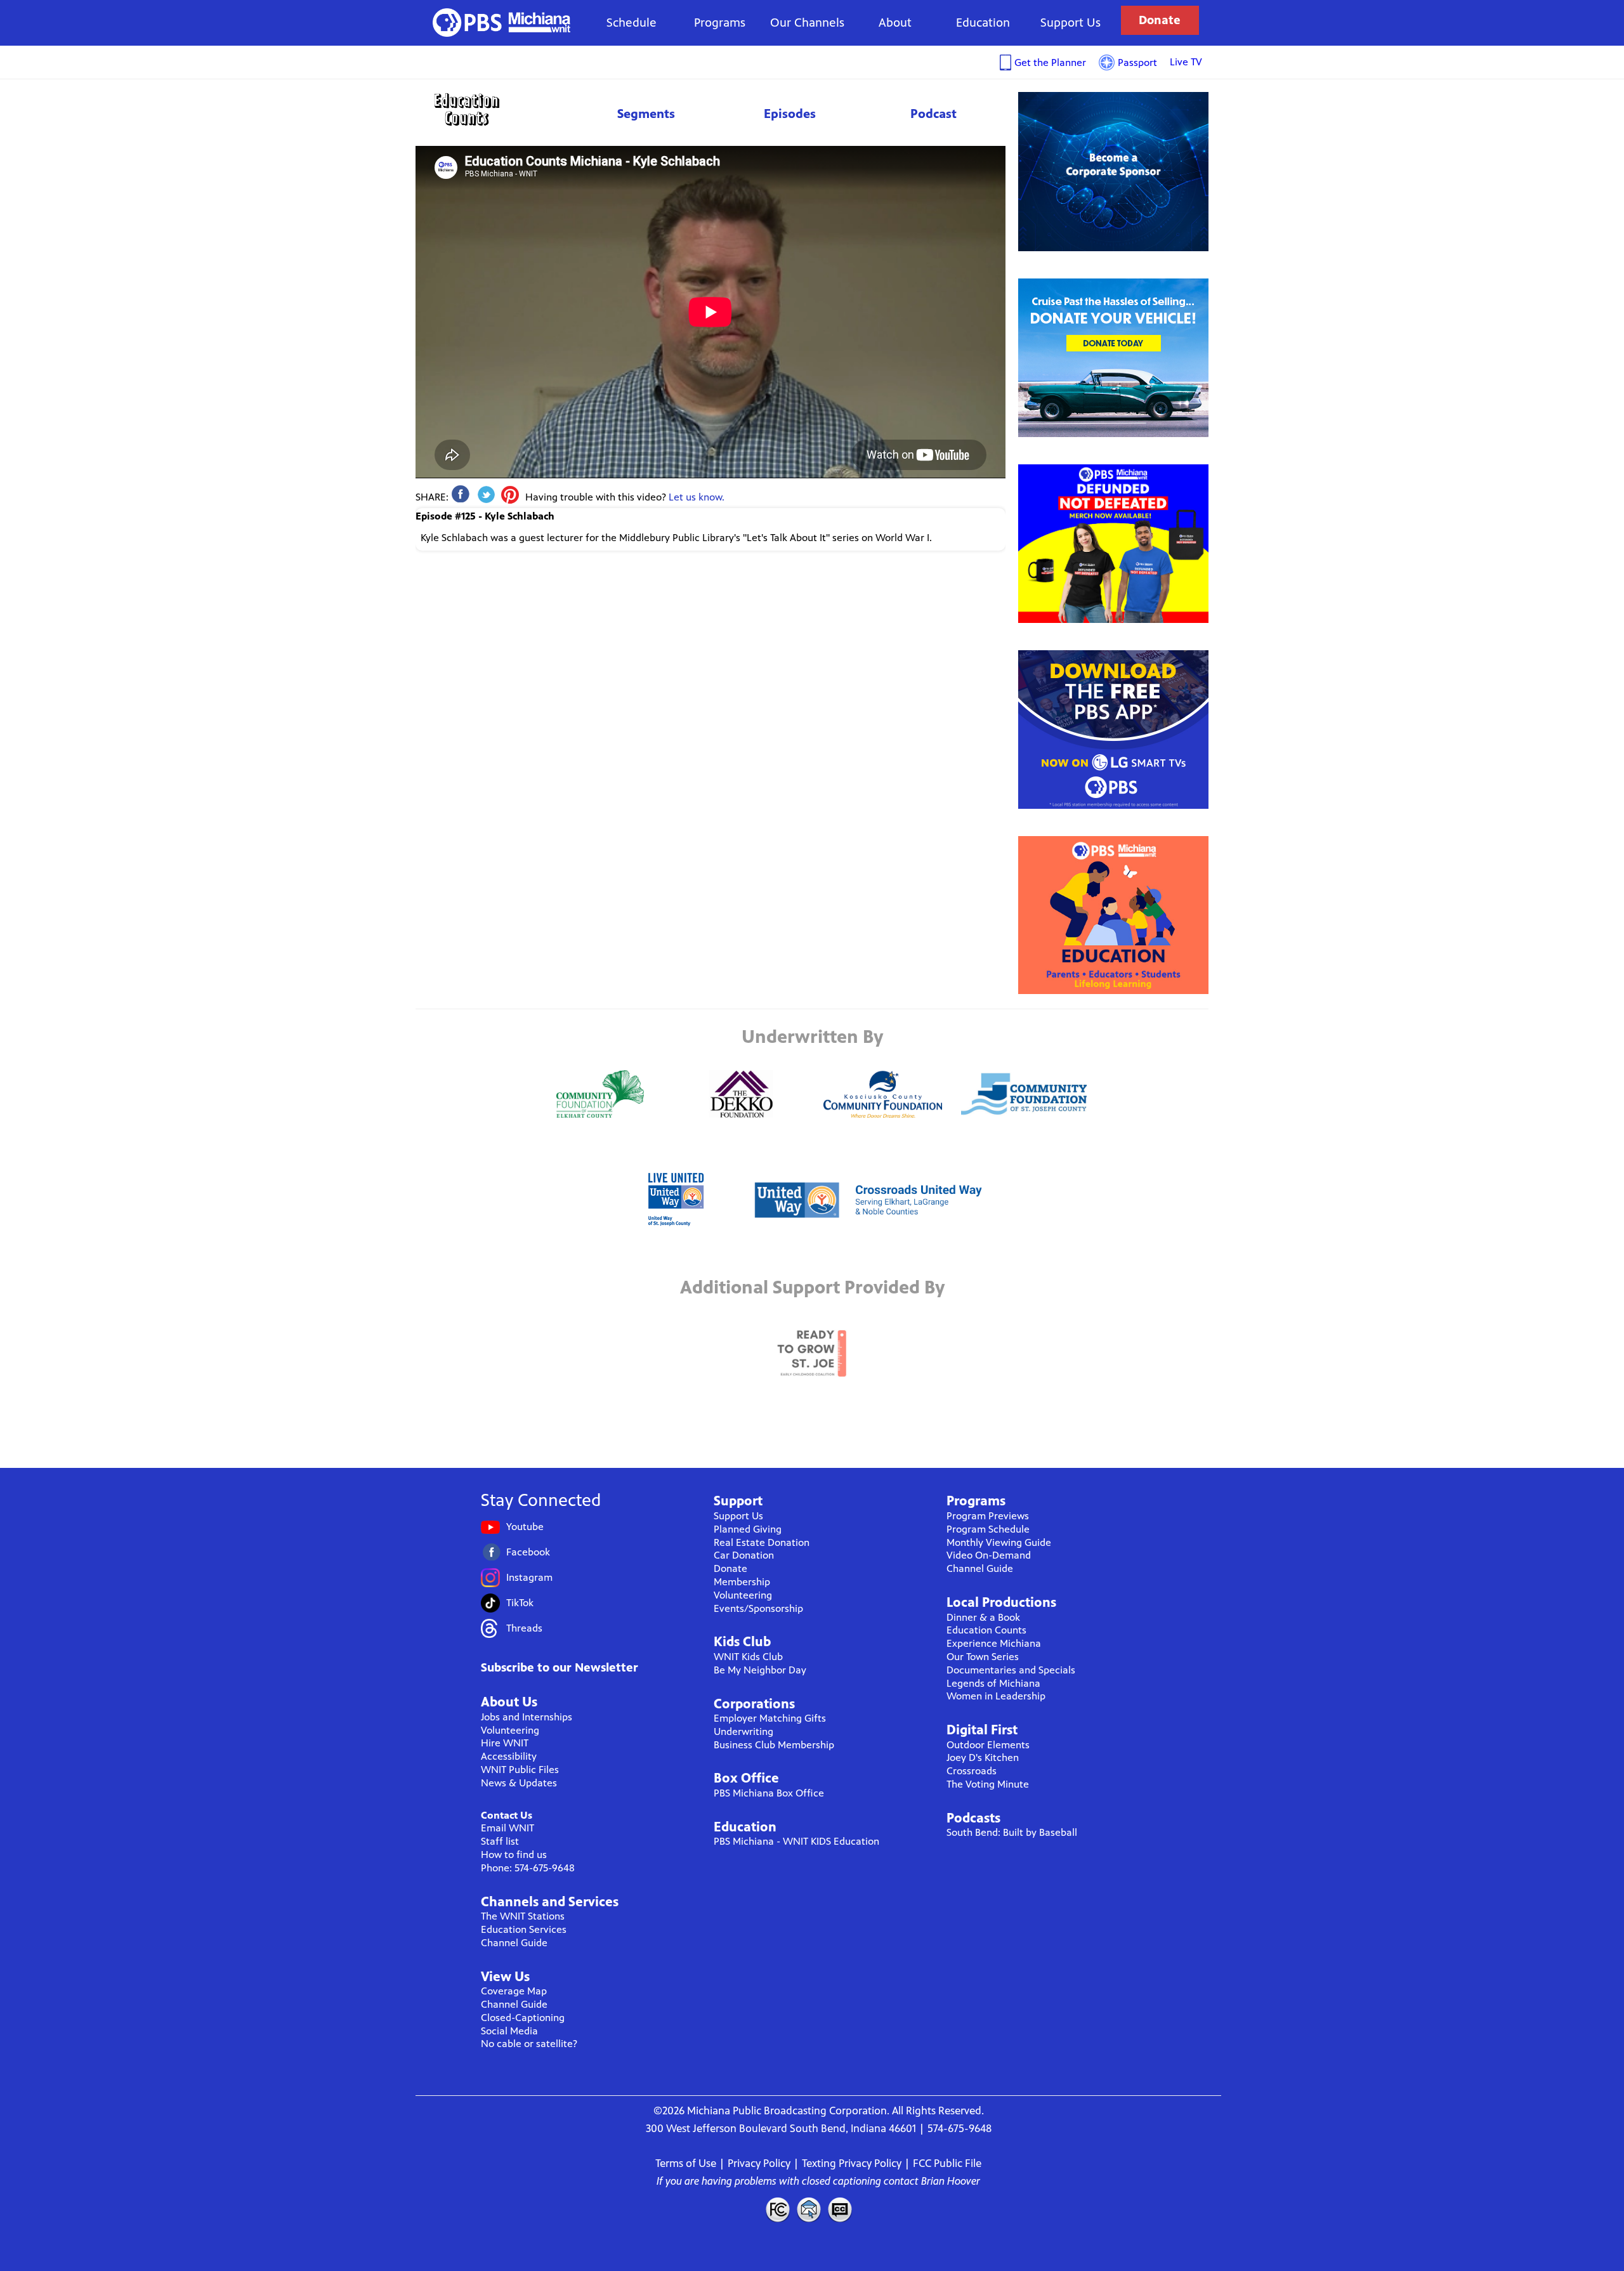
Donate (1160, 20)
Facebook (528, 1552)
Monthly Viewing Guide (999, 1542)
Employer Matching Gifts (770, 1718)
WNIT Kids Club (748, 1657)
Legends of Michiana (993, 1683)
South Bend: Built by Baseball (1012, 1832)
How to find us (514, 1855)
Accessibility (509, 1756)
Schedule (632, 23)
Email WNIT (507, 1828)
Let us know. (697, 497)
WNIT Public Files (520, 1770)
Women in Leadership (996, 1696)
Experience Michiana (994, 1643)
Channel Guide (514, 1943)
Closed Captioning (841, 2209)
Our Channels (807, 23)
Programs (720, 23)
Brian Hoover (951, 2181)
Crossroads (972, 1771)
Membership (742, 1582)
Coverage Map (514, 1991)
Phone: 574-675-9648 (528, 1868)
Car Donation (744, 1555)
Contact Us (507, 1815)
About (895, 23)
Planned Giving (748, 1529)
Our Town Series (983, 1657)
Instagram (529, 1577)
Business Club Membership (774, 1745)
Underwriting (743, 1731)
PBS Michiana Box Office (769, 1793)
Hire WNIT (505, 1743)
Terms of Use (686, 2163)
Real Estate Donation (762, 1542)
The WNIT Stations (523, 1916)
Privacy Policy (759, 2163)
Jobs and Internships (527, 1717)
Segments (646, 114)
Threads (524, 1628)
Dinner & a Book (983, 1617)
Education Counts (495, 109)
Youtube (525, 1527)
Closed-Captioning (523, 2018)
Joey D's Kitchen (983, 1757)
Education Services (524, 1929)
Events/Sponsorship (758, 1608)
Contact (809, 2209)
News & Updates (519, 1783)
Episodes (790, 114)
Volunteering (510, 1730)
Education (983, 23)
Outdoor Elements (988, 1745)
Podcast (933, 114)
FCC (777, 2209)
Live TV (1186, 62)
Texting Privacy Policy (852, 2163)
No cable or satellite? (529, 2044)
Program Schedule (988, 1529)
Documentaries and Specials (1011, 1670)
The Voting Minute (988, 1784)
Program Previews (988, 1516)
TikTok (520, 1603)
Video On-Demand (989, 1555)
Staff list (500, 1841)
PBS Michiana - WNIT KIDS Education (796, 1841)
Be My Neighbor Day (760, 1670)
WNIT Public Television (502, 23)
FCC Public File (947, 2163)
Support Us (1071, 23)
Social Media (509, 2031)
